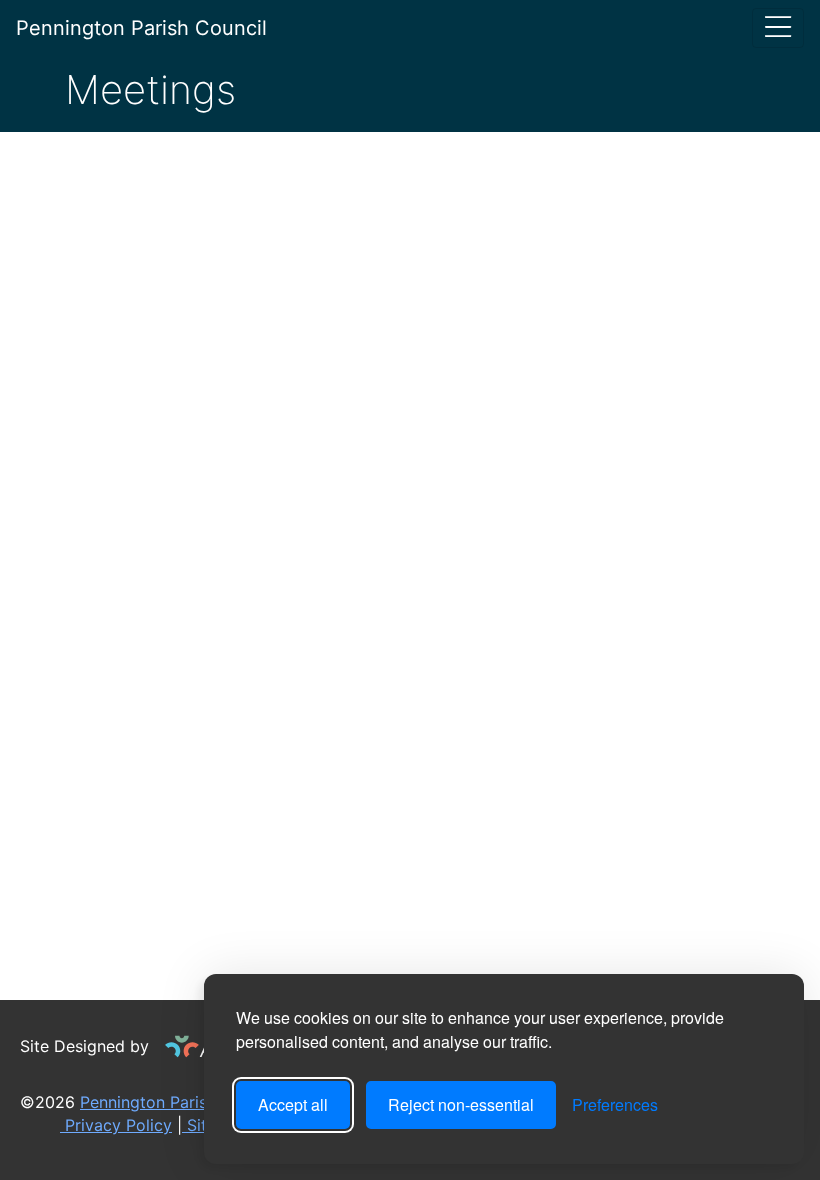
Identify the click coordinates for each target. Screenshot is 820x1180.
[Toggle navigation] (778, 28)
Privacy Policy (116, 1125)
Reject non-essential (461, 1104)
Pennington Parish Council (141, 28)
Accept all (293, 1104)
